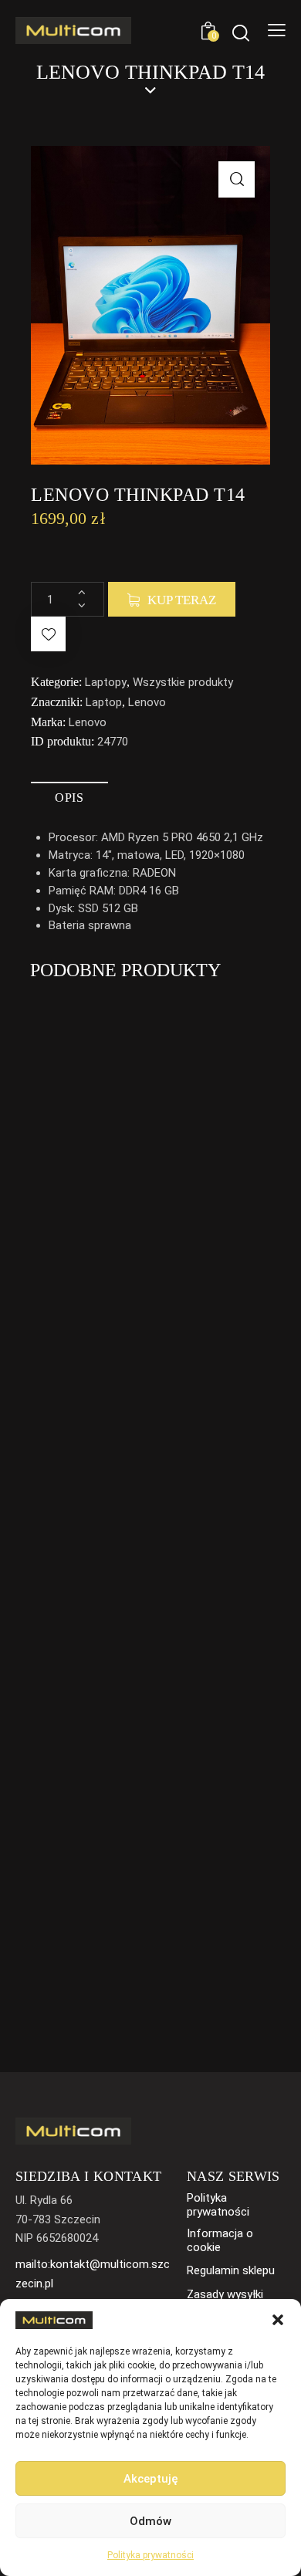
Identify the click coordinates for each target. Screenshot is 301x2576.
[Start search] (241, 33)
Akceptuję (151, 2479)
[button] (278, 2320)
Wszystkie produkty (183, 682)
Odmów (150, 2521)
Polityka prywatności (150, 2555)
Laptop (104, 702)
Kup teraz (182, 600)
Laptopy (106, 682)
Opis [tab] (69, 798)
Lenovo (147, 702)
